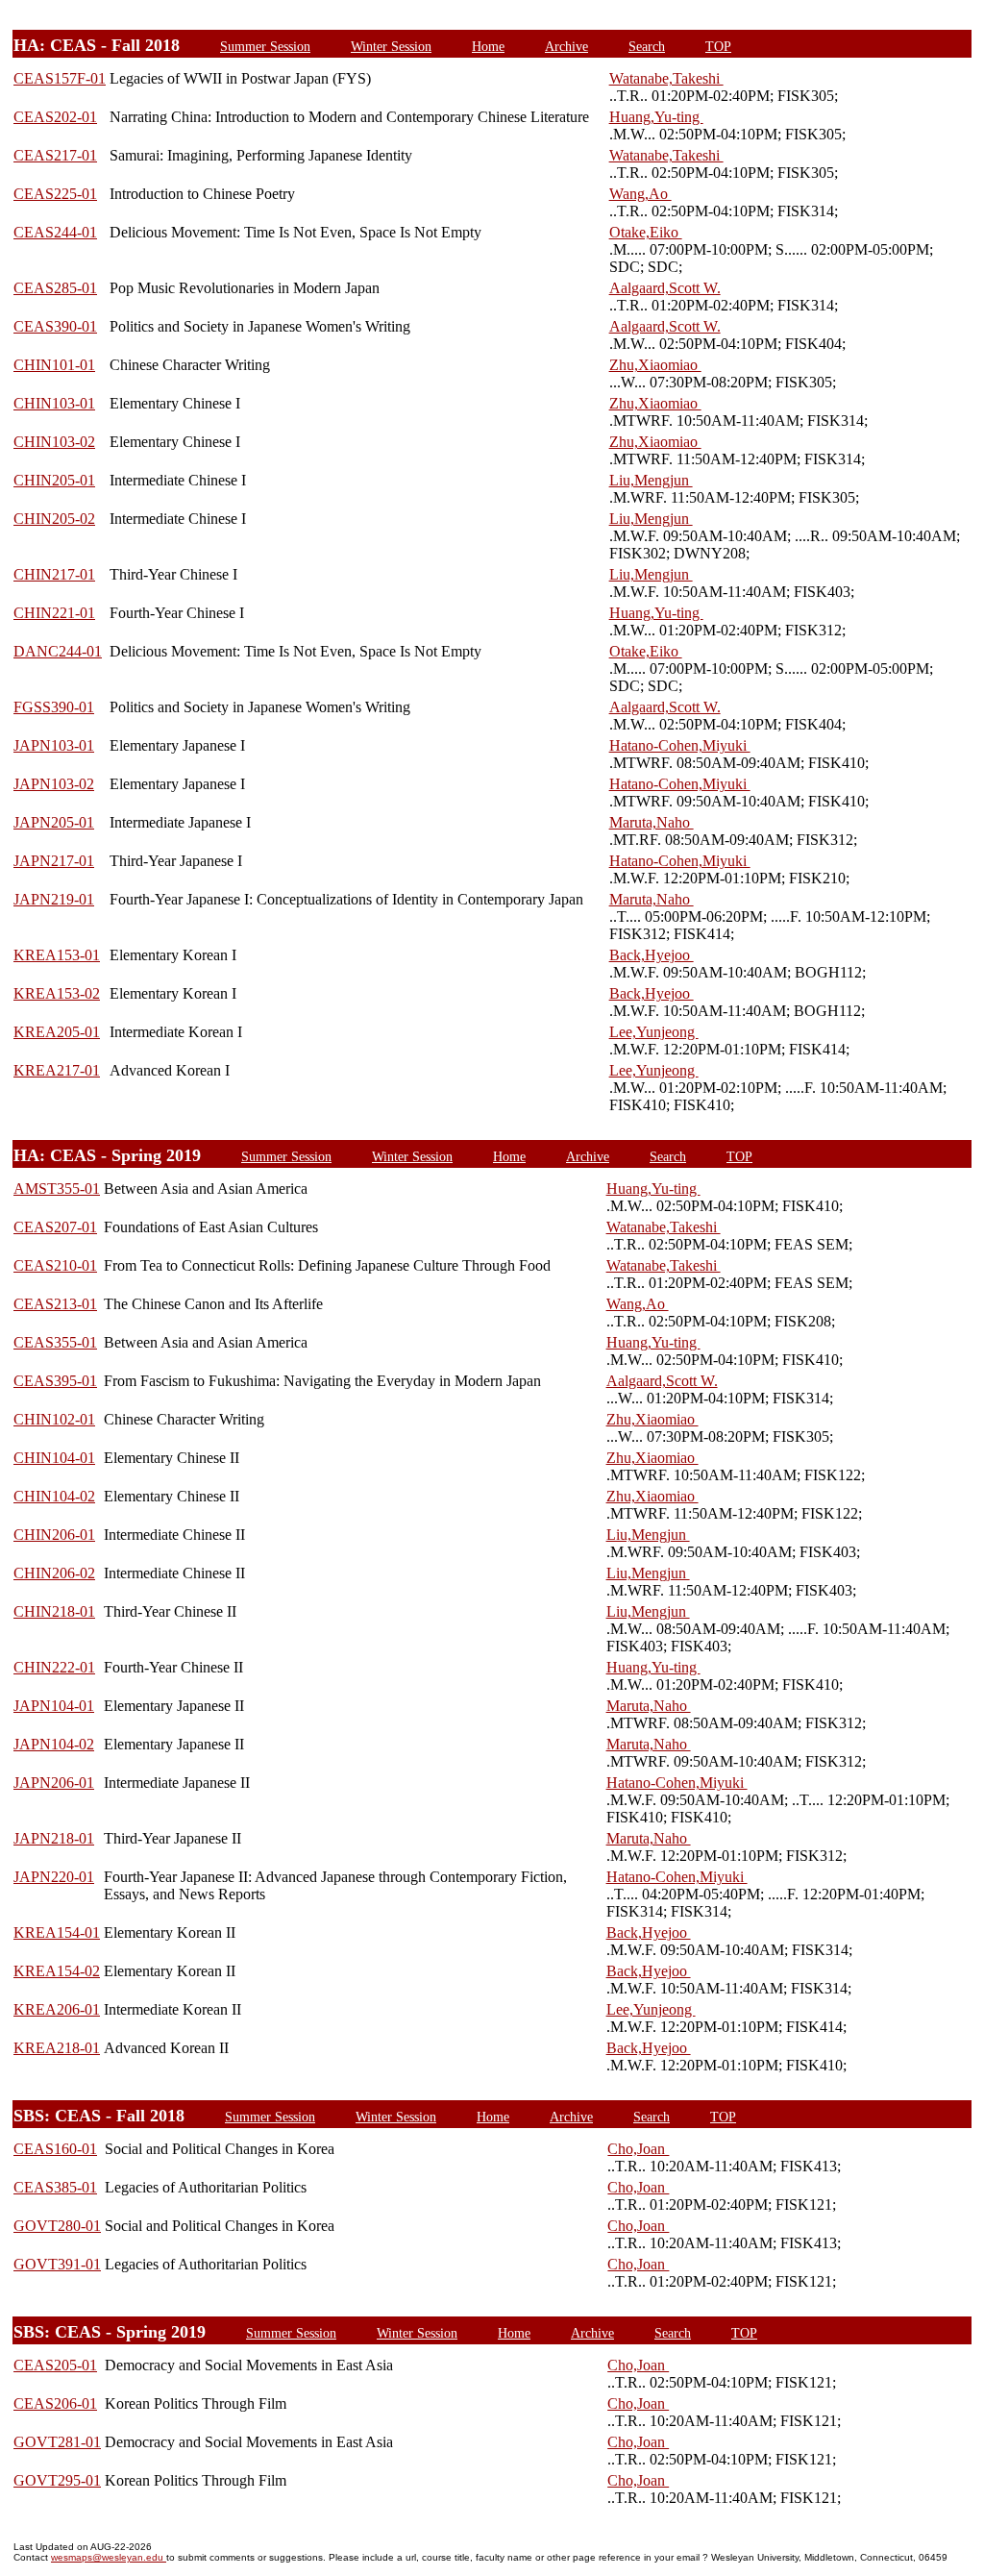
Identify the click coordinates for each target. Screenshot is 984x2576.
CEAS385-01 (55, 2187)
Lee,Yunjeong (654, 1032)
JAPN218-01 (54, 1838)
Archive (566, 46)
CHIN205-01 (54, 480)
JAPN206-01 (54, 1783)
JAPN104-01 (54, 1706)
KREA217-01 (57, 1070)
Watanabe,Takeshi (666, 78)
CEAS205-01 (55, 2365)
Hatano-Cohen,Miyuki (680, 745)
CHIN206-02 (54, 1573)
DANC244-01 (58, 651)
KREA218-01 (57, 2048)
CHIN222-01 (54, 1667)
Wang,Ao (640, 194)
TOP (718, 46)
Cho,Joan (638, 2149)
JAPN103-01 (54, 745)
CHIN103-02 (54, 442)
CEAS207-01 (55, 1227)
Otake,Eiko (646, 232)
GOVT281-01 (57, 2442)
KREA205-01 (57, 1032)
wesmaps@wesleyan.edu (109, 2557)
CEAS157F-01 (60, 78)
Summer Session (265, 46)
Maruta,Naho (652, 822)
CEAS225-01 (55, 194)
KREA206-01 (57, 2009)
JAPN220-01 (54, 1877)
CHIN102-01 (54, 1419)
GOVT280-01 (57, 2226)
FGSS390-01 (54, 707)
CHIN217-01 (54, 574)
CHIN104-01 (54, 1458)
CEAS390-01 (55, 326)
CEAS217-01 (55, 155)
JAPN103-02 (54, 784)
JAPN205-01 (54, 822)
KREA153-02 (57, 993)
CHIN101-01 (54, 365)
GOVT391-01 (57, 2264)
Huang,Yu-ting (656, 117)
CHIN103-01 (54, 403)
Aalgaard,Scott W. (665, 288)
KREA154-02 (57, 1971)
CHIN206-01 (54, 1535)
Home (488, 46)
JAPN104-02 (54, 1744)
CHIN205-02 (54, 519)
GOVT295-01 (57, 2480)
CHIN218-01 (54, 1611)
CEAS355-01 (55, 1342)
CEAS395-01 (55, 1381)
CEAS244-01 (55, 232)
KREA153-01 (57, 955)
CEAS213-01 (55, 1304)
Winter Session (391, 46)
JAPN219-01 (54, 899)
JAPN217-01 (54, 861)
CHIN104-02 (54, 1496)
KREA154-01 (57, 1932)
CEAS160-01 (55, 2149)
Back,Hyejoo (652, 955)
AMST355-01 (57, 1189)
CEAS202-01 (55, 117)
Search (647, 46)
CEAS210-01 (55, 1265)
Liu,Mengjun (651, 480)
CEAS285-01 (55, 288)
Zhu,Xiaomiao (655, 365)
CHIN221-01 (54, 613)
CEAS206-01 (55, 2403)
